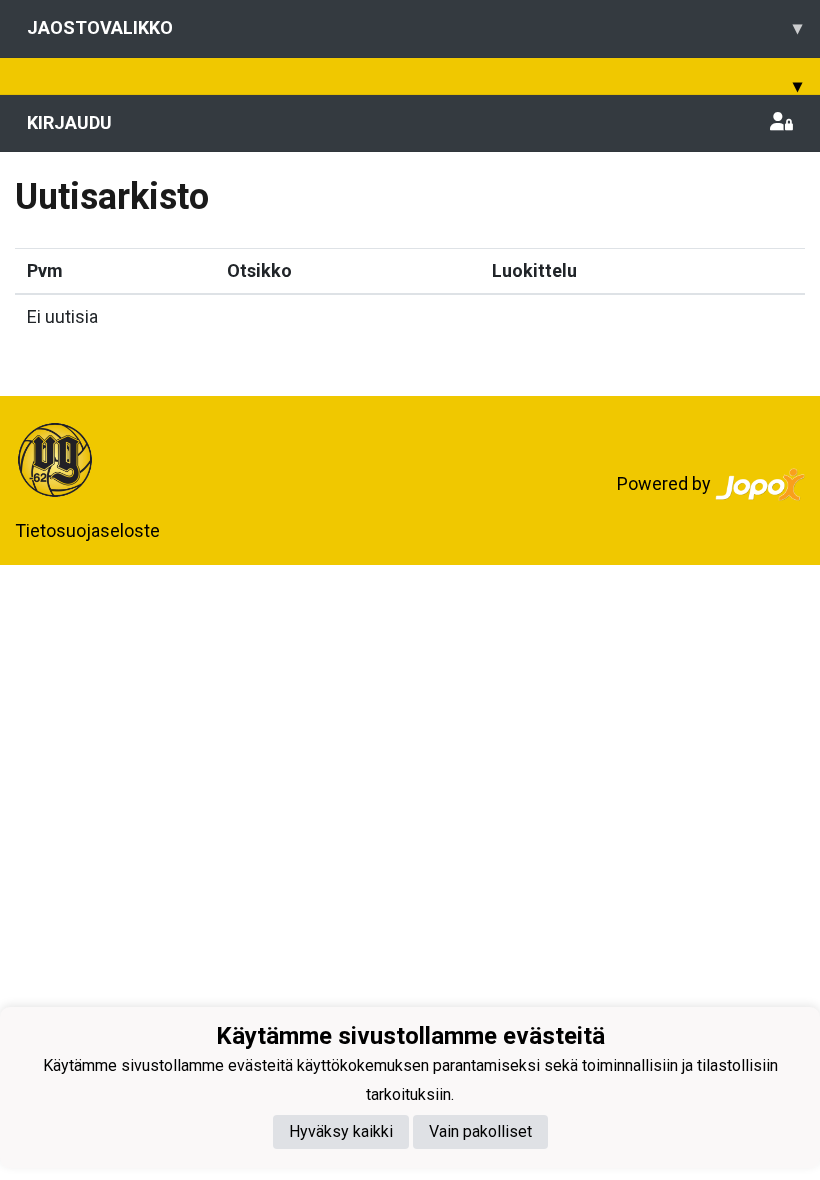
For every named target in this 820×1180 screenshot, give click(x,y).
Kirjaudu (69, 122)
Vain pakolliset (480, 1131)
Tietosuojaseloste (87, 530)
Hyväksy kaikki (341, 1131)
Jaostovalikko (414, 27)
